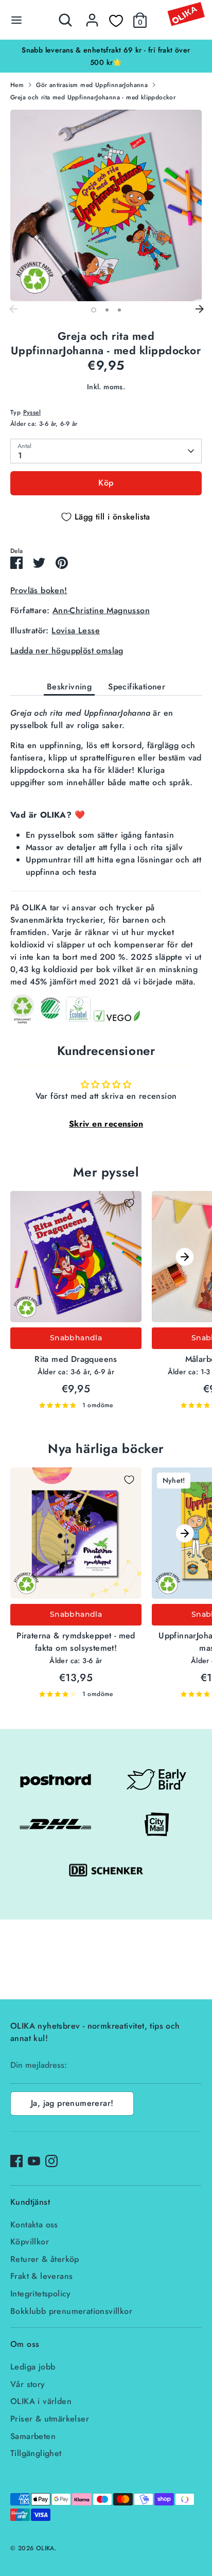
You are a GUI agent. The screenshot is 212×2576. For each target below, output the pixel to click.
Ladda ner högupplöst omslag (67, 651)
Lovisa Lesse (76, 630)
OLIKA (45, 2548)
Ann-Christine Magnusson (101, 610)
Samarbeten (33, 2436)
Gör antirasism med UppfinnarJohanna (92, 85)
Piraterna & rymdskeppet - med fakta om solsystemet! (76, 1642)
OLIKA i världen (41, 2401)
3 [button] (119, 310)
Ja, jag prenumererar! (72, 2103)
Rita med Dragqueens (76, 1359)
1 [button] (94, 310)
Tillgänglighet (36, 2453)
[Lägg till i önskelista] (129, 1203)
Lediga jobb (33, 2367)
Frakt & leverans (41, 2276)
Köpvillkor (30, 2242)
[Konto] (92, 16)
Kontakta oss (34, 2225)
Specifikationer (137, 687)
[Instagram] (51, 2161)
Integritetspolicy (41, 2294)
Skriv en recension (106, 1124)
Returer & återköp (45, 2259)
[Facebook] (16, 2161)
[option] (106, 205)
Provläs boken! (39, 590)
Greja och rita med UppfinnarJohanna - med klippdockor (93, 97)
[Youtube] (34, 2161)
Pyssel (32, 412)
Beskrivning (69, 687)
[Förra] (13, 309)
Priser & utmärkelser (50, 2419)
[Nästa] (199, 309)
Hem (17, 85)
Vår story (28, 2384)
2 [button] (107, 310)
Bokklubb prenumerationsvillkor (71, 2311)
